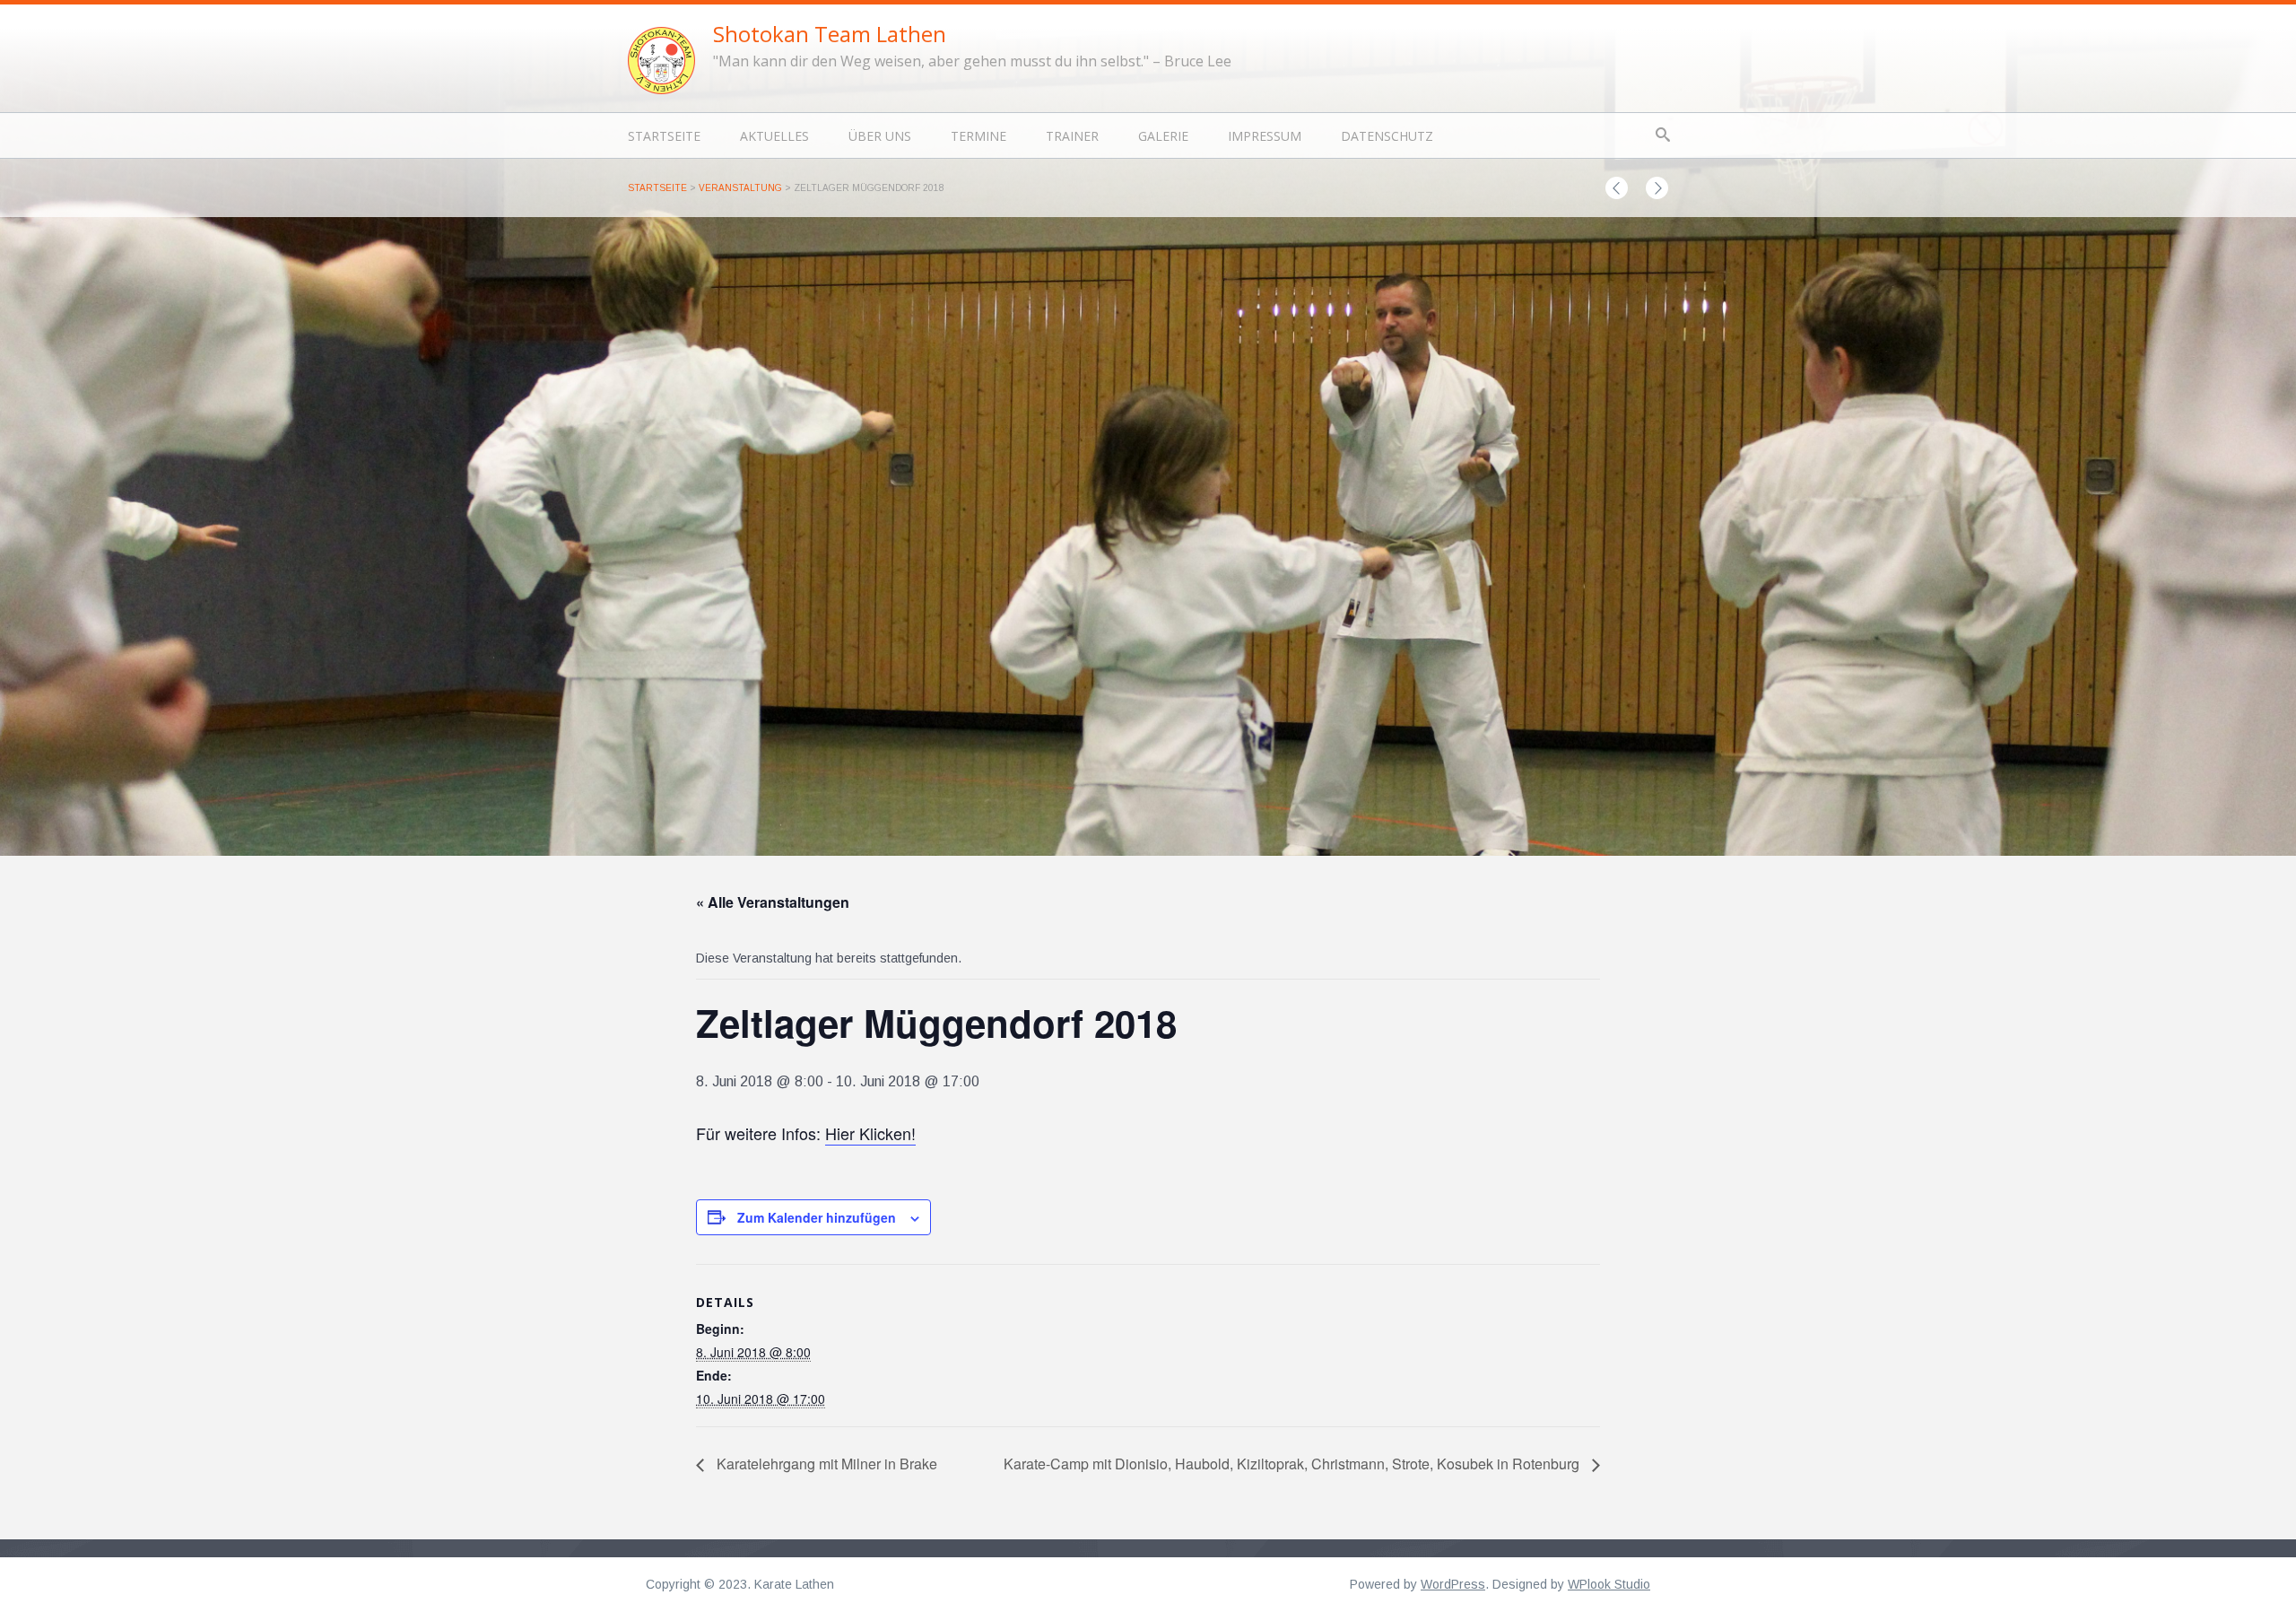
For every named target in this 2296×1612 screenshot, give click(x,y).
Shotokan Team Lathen (830, 34)
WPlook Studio (1609, 1584)
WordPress (1453, 1584)
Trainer (1072, 136)
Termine (978, 136)
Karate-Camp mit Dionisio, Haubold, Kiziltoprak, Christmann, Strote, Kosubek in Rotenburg (1293, 1464)
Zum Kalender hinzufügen (817, 1217)
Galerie (1163, 136)
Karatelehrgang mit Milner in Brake (825, 1464)
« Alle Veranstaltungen (773, 902)
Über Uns (880, 136)
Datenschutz (1387, 136)
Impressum (1265, 136)
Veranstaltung (740, 188)
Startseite (664, 136)
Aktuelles (774, 136)
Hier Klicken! (870, 1133)
